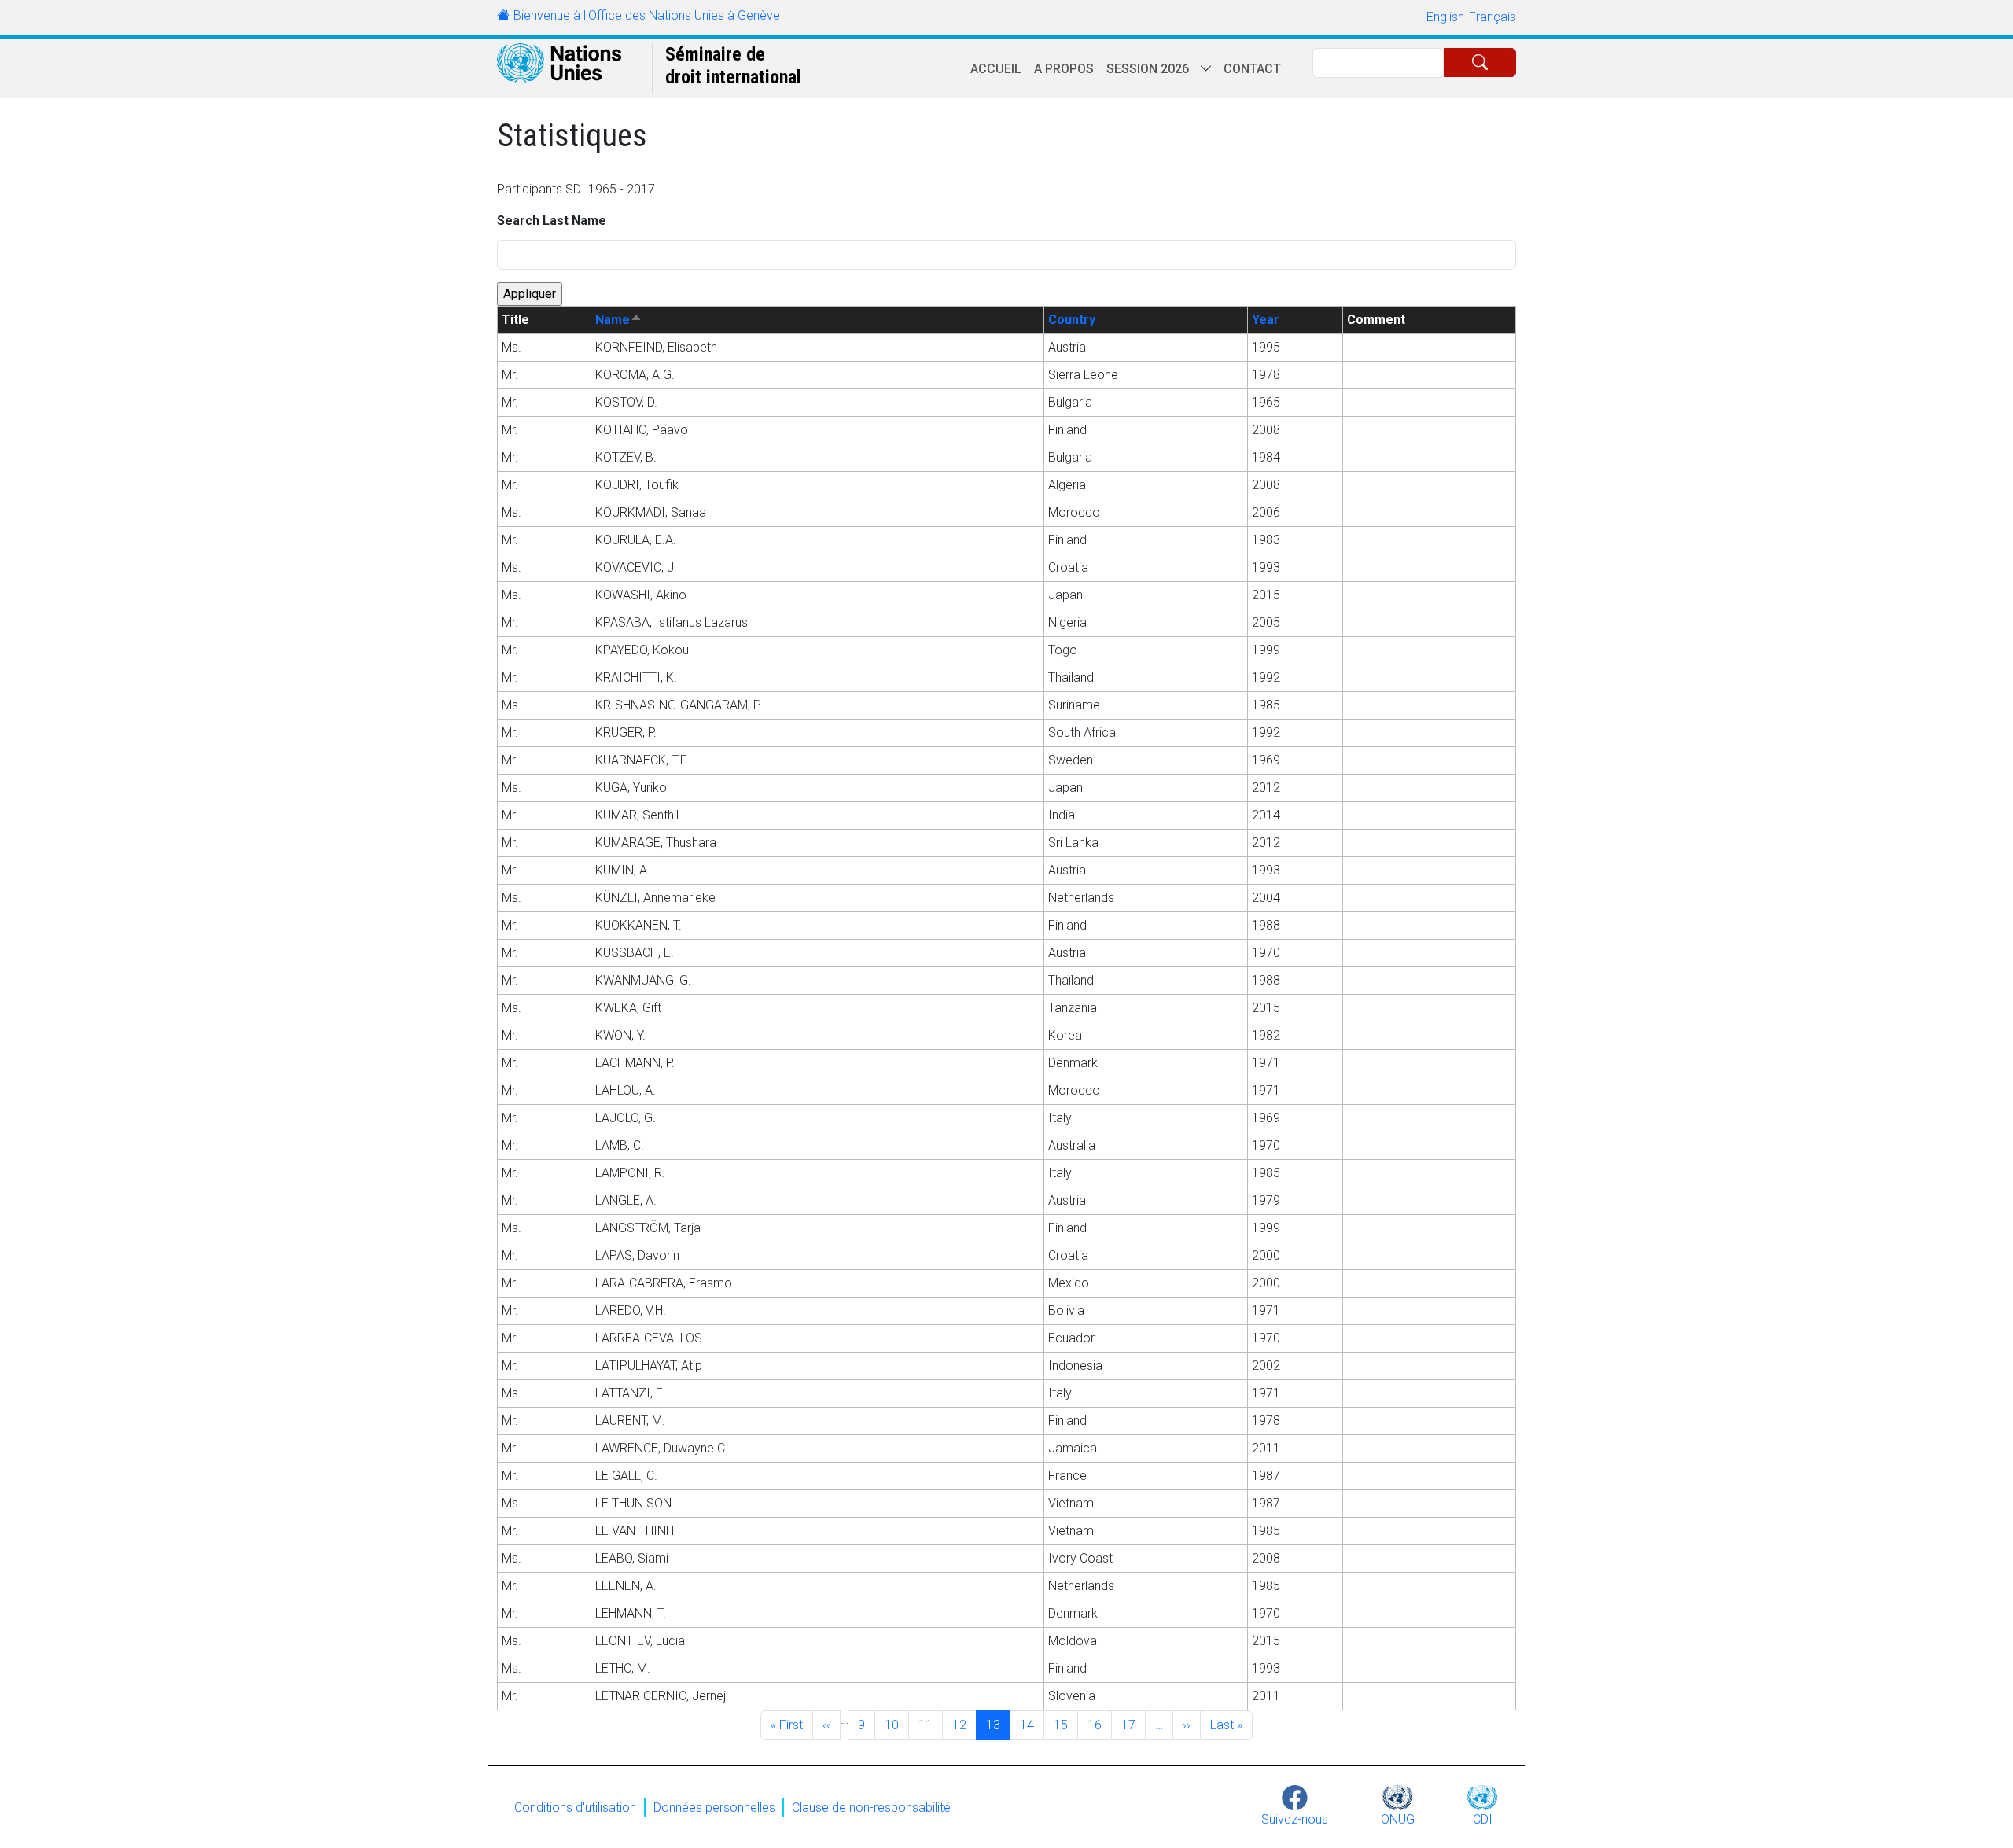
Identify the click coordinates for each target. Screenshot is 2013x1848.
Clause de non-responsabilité (871, 1807)
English (1445, 17)
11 (930, 1725)
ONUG (1398, 1819)
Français (1492, 17)
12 (964, 1725)
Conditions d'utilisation (575, 1807)
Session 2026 (1148, 69)
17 (1133, 1725)
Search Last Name (552, 221)
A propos (1064, 69)
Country (1072, 320)
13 (998, 1725)
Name (619, 320)
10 (896, 1725)
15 (1065, 1725)
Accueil (996, 69)
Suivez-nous (1295, 1819)
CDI (1483, 1819)
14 (1032, 1725)
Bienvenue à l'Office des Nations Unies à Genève (647, 15)
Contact (1252, 69)
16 (1099, 1725)
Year (1266, 320)
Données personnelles (714, 1807)
